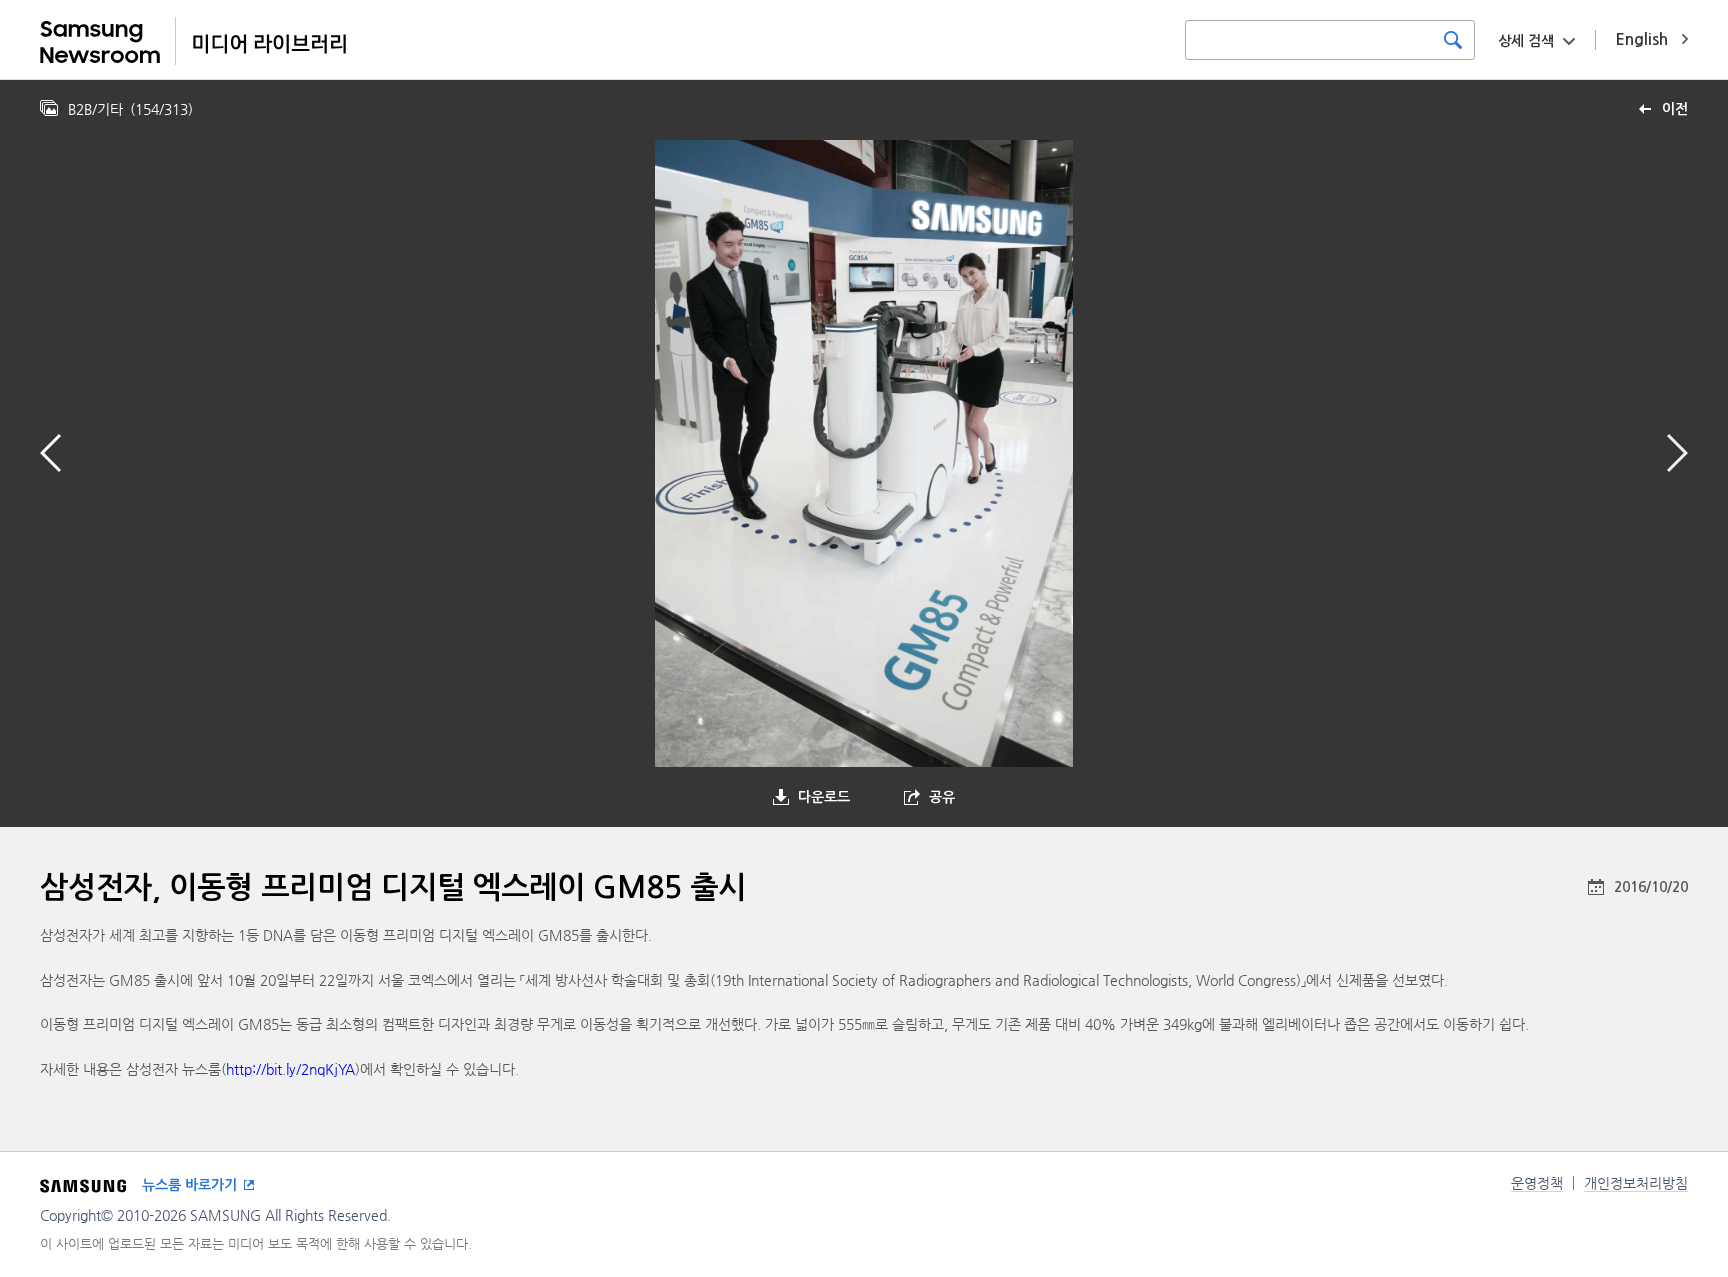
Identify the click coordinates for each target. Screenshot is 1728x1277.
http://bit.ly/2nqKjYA (290, 1069)
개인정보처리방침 (1636, 1183)
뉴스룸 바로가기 (189, 1185)
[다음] (1677, 453)
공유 (942, 797)
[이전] (50, 453)
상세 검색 (1526, 41)
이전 (1675, 109)
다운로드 (824, 797)
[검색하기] (1453, 40)
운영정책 (1537, 1183)
